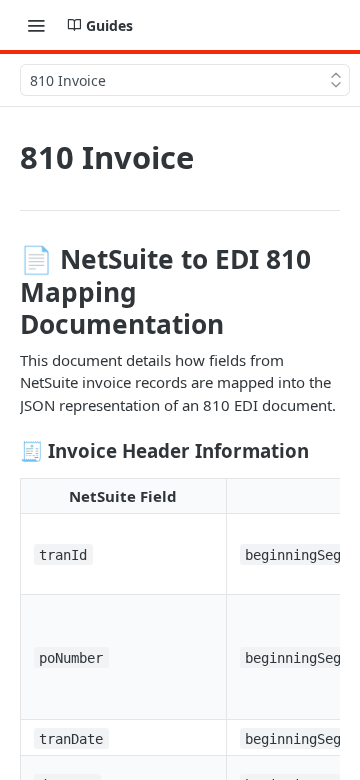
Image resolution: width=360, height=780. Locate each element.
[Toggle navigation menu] (36, 25)
